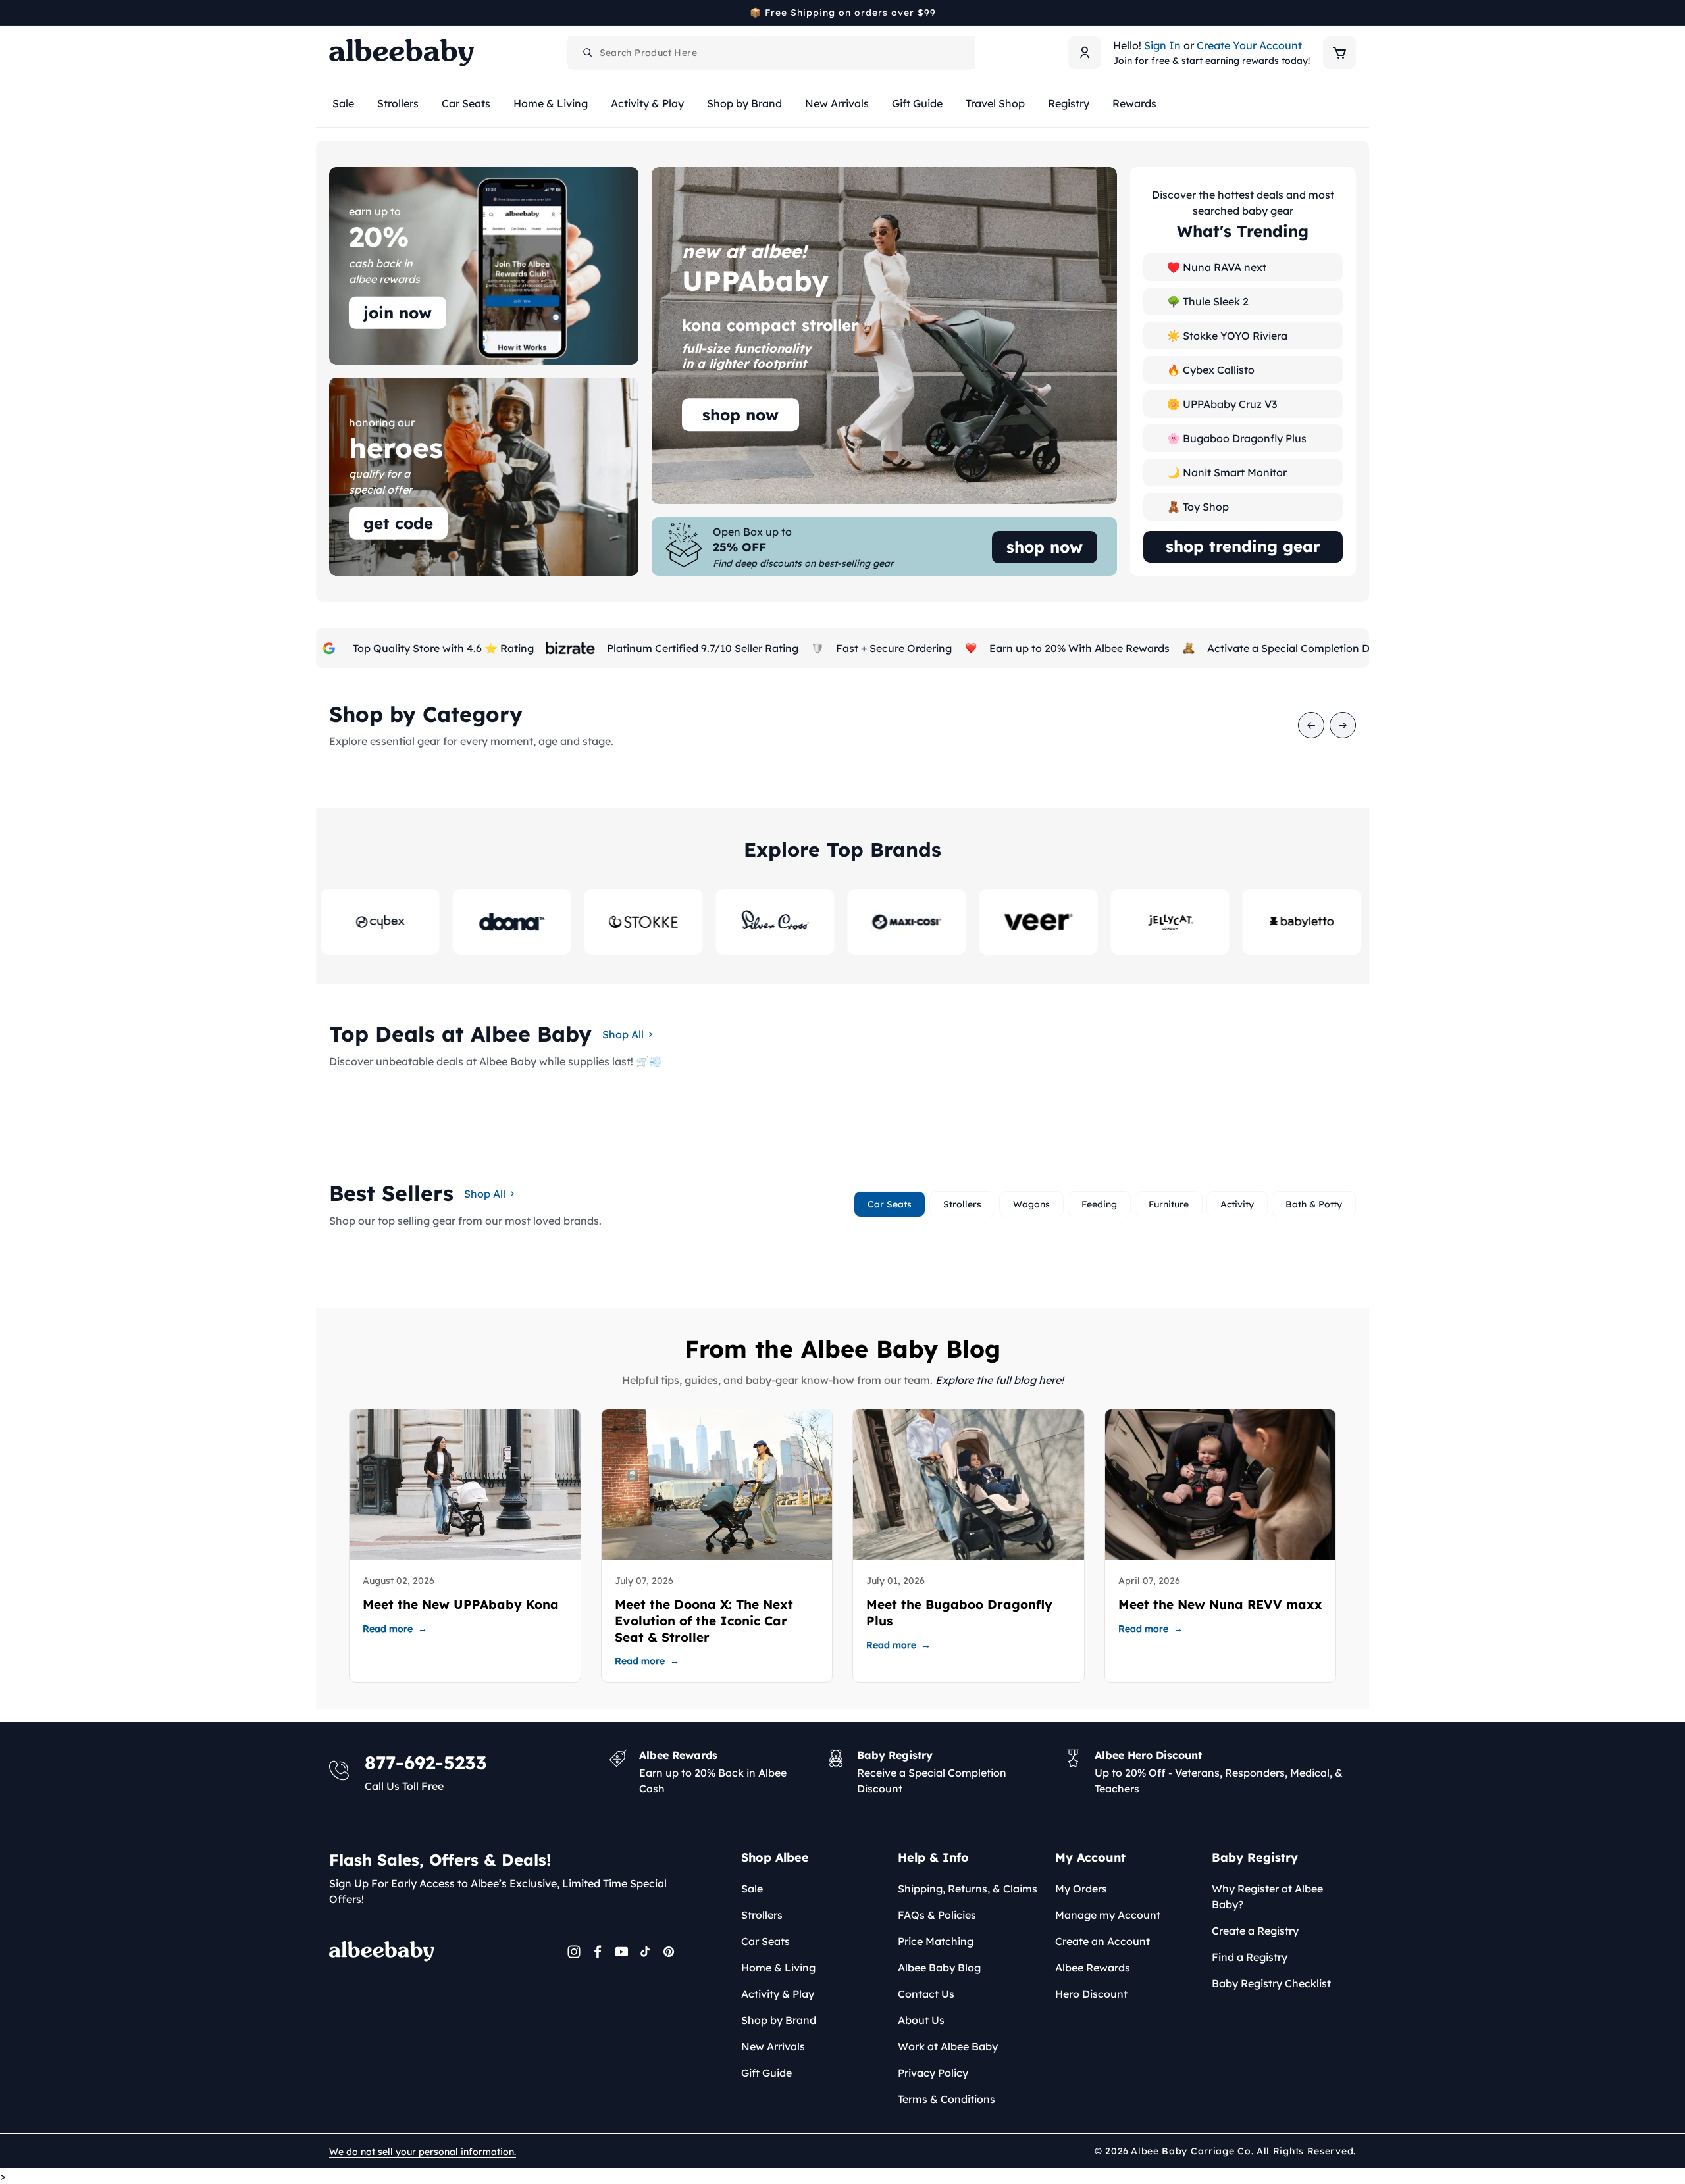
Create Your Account (1249, 45)
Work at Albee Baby (948, 2046)
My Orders (1081, 1889)
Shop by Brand (779, 2020)
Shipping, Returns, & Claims (968, 1889)
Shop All (623, 1034)
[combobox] (771, 53)
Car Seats (765, 1941)
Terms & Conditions (946, 2099)
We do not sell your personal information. (423, 2152)
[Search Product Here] (588, 53)
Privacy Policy (933, 2073)
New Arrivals (773, 2046)
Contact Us (926, 1994)
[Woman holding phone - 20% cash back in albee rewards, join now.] (484, 266)
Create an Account (1102, 1941)
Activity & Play (778, 1994)
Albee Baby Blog (939, 1968)
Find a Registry (1250, 1957)
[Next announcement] (1351, 13)
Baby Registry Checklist (1271, 1983)
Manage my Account (1108, 1915)
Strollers (762, 1915)
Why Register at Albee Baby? (1267, 1896)
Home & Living (778, 1968)
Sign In (1162, 45)
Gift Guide (766, 2073)
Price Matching (936, 1941)
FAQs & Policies (937, 1915)
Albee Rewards (1093, 1968)
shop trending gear (1243, 546)
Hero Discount (1091, 1994)
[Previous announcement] (334, 13)
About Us (921, 2020)
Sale (752, 1889)
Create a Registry (1255, 1931)
